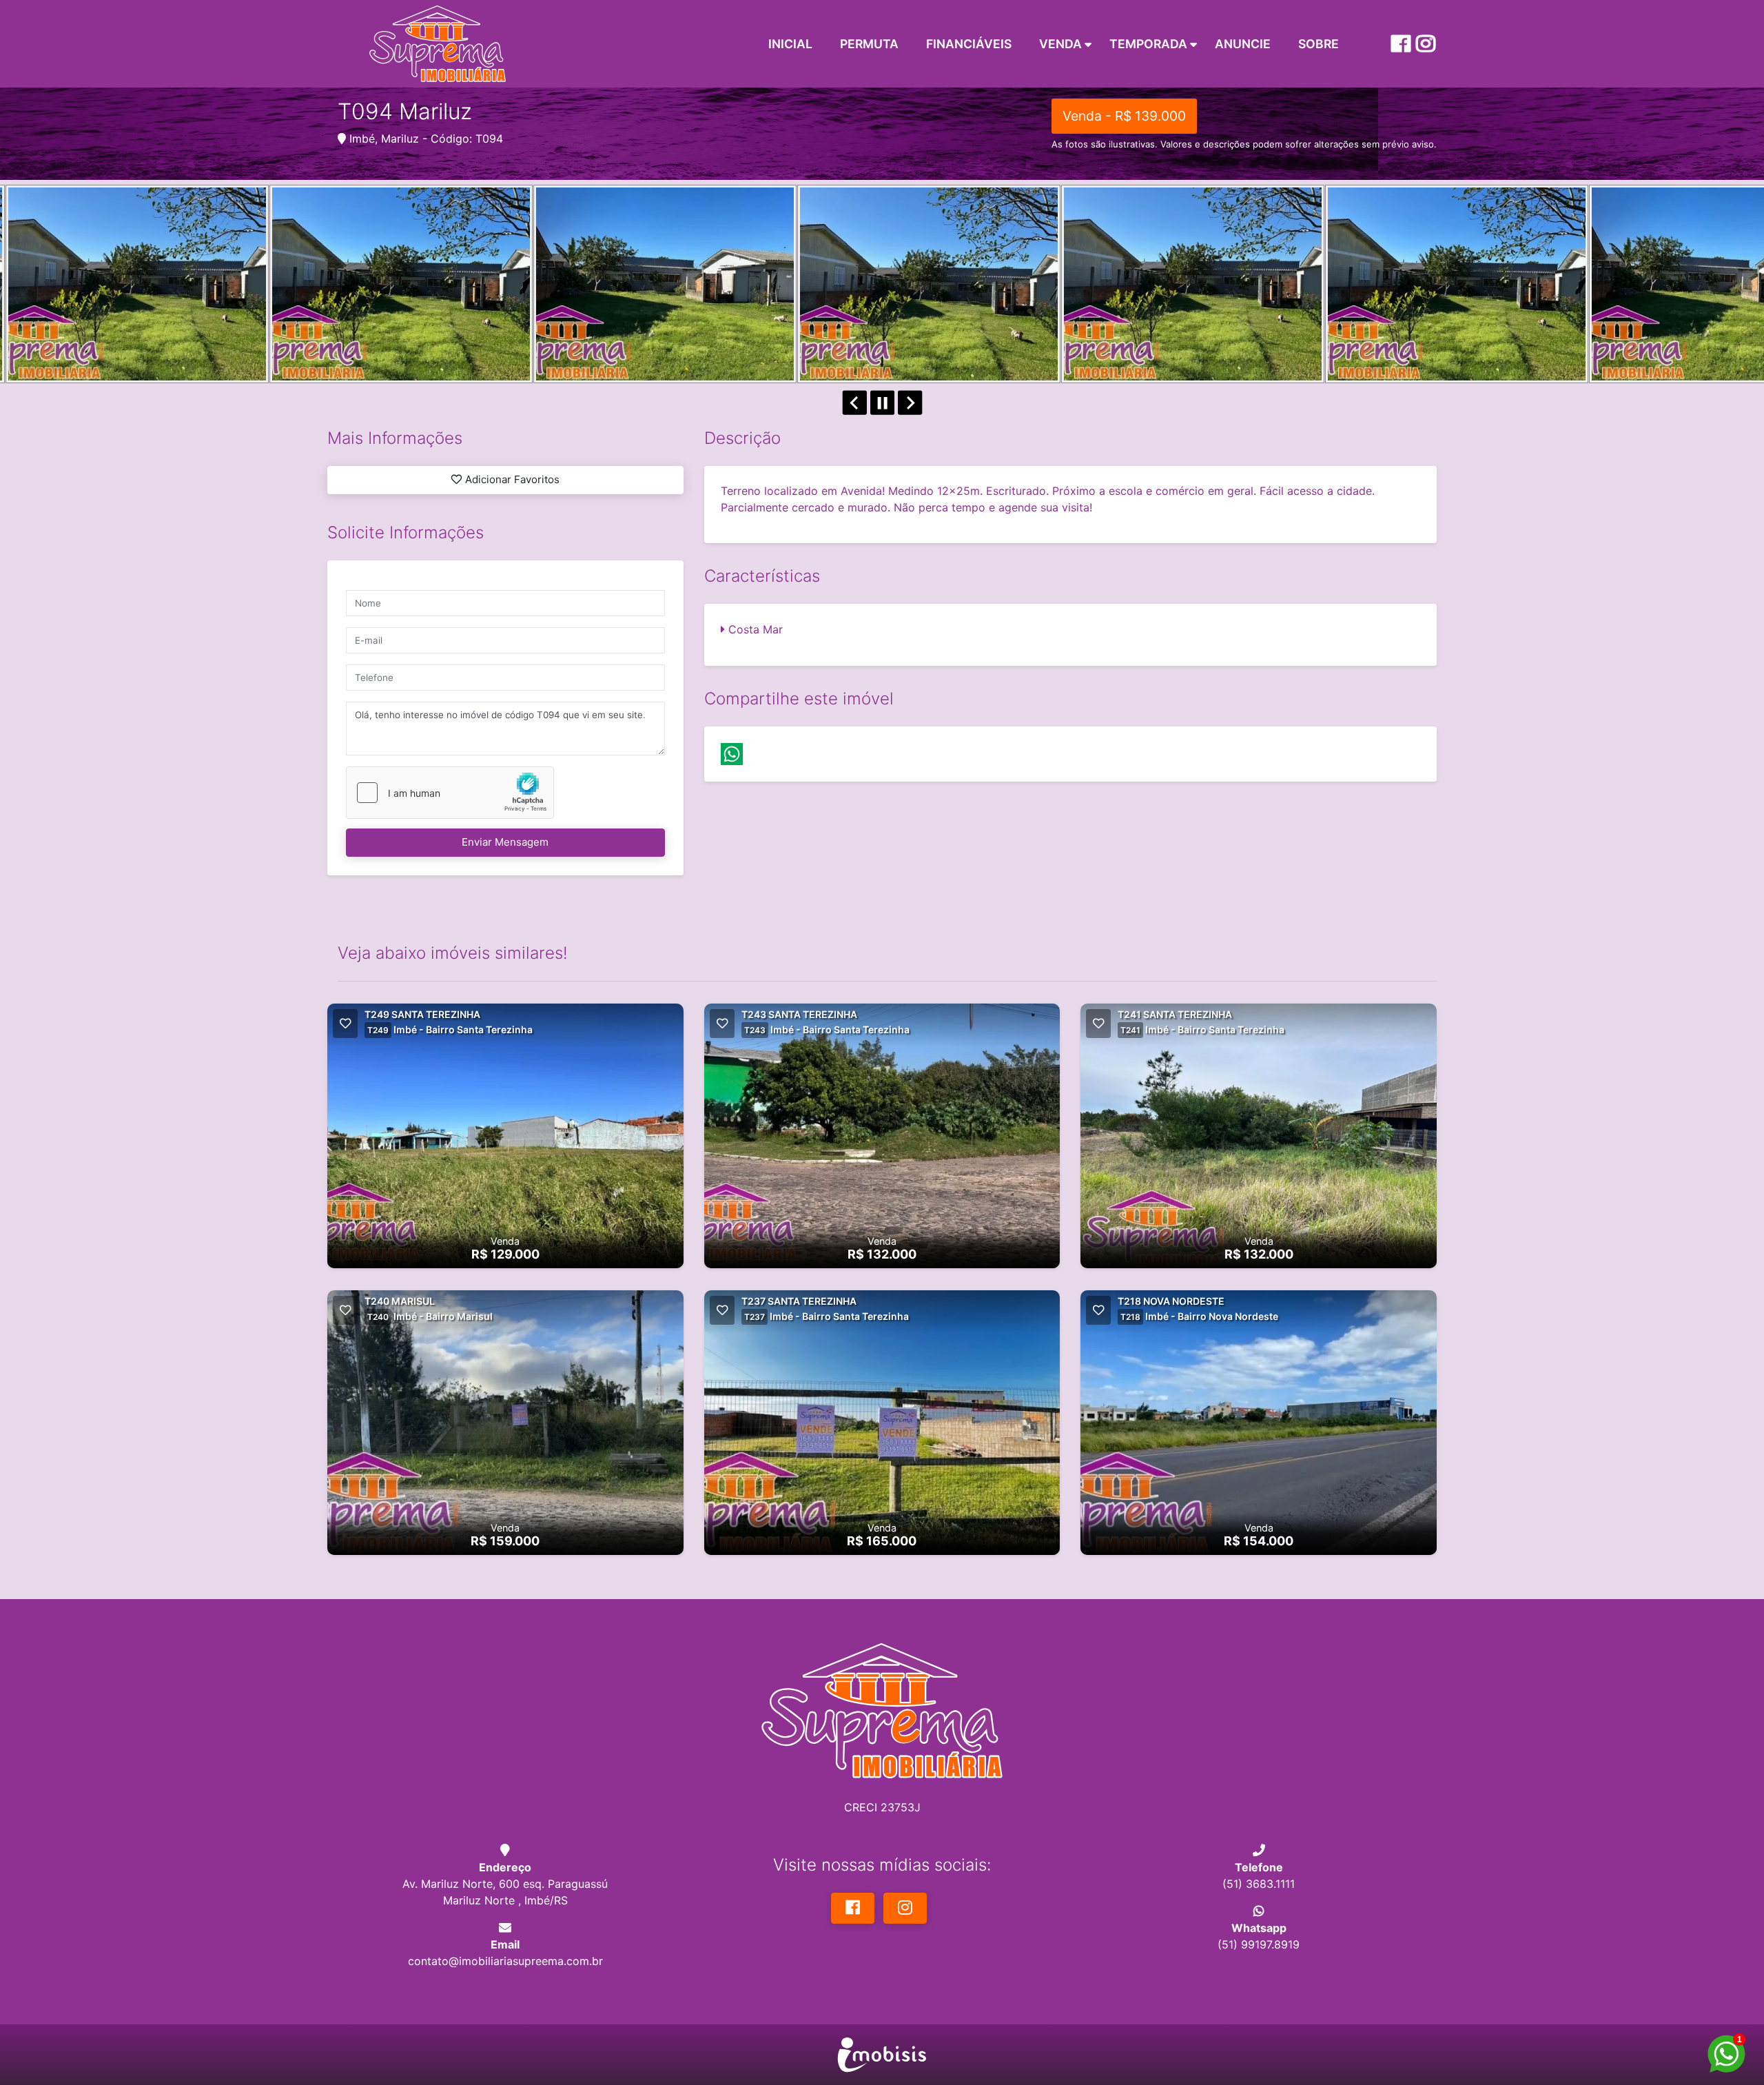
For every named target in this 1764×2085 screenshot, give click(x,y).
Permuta (869, 44)
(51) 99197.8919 (1259, 1944)
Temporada (1148, 44)
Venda (1060, 44)
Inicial (790, 44)
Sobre (1319, 44)
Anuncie (1243, 44)
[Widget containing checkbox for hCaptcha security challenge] (450, 793)
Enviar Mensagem (505, 842)
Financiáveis (969, 44)
